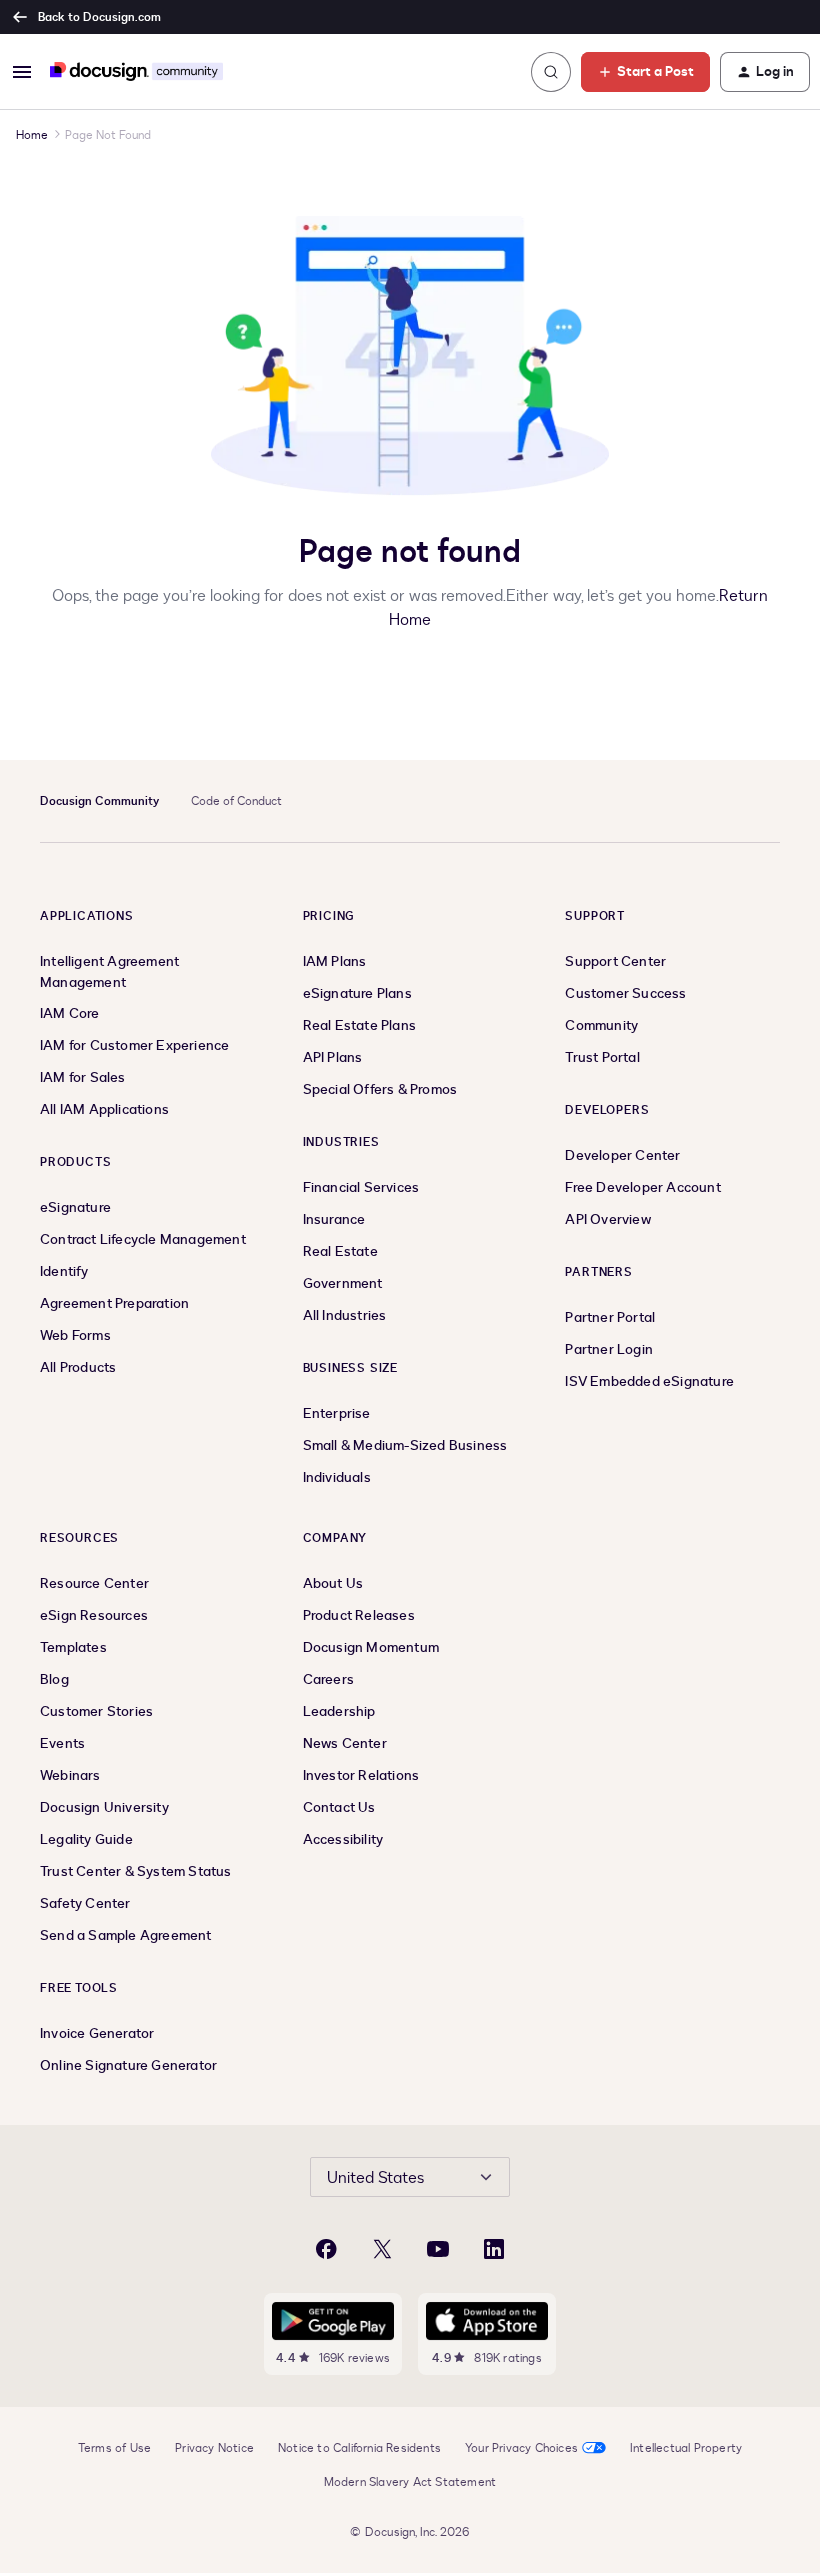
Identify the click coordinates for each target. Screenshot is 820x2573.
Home (32, 135)
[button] (22, 72)
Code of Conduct (236, 801)
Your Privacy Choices (521, 2448)
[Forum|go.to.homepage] (136, 72)
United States (375, 2178)
